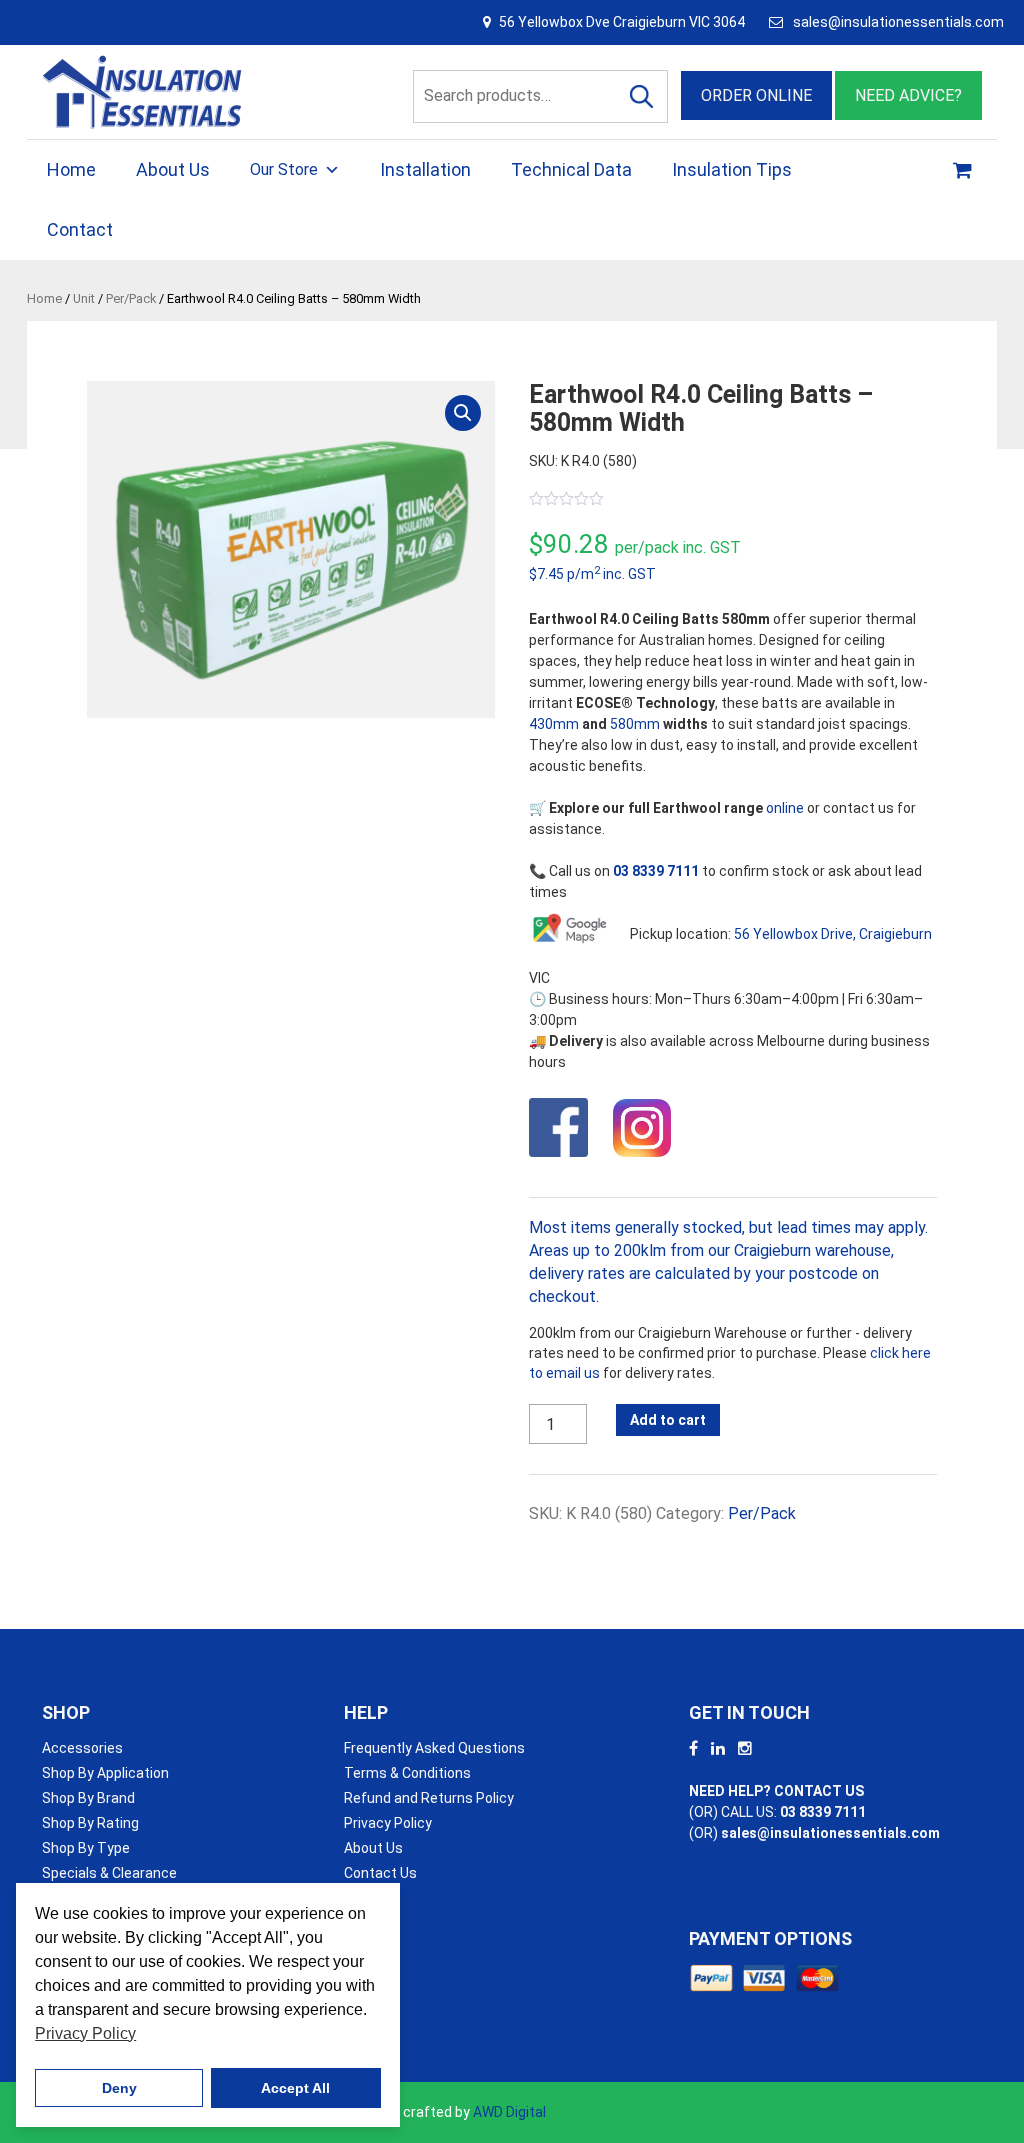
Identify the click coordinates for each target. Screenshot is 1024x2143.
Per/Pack (131, 298)
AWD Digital (509, 2112)
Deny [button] (119, 2088)
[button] (463, 413)
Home (71, 169)
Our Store (284, 169)
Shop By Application (105, 1773)
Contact (80, 229)
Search (642, 96)
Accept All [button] (295, 2088)
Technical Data (571, 169)
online (785, 808)
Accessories (82, 1748)
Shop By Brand (88, 1798)
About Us (173, 169)
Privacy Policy (388, 1823)
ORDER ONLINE (756, 95)
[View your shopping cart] (965, 170)
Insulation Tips (732, 169)
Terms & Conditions (407, 1773)
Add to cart (668, 1420)
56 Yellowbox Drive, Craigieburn (833, 934)
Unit (84, 298)
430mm (554, 724)
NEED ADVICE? (908, 95)
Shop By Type (86, 1848)
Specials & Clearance (109, 1873)
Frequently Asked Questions (434, 1748)
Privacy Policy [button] (85, 2033)
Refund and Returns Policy (429, 1798)
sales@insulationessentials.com (898, 22)
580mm (635, 724)
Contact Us (380, 1873)
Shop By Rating (90, 1823)
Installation (425, 169)
